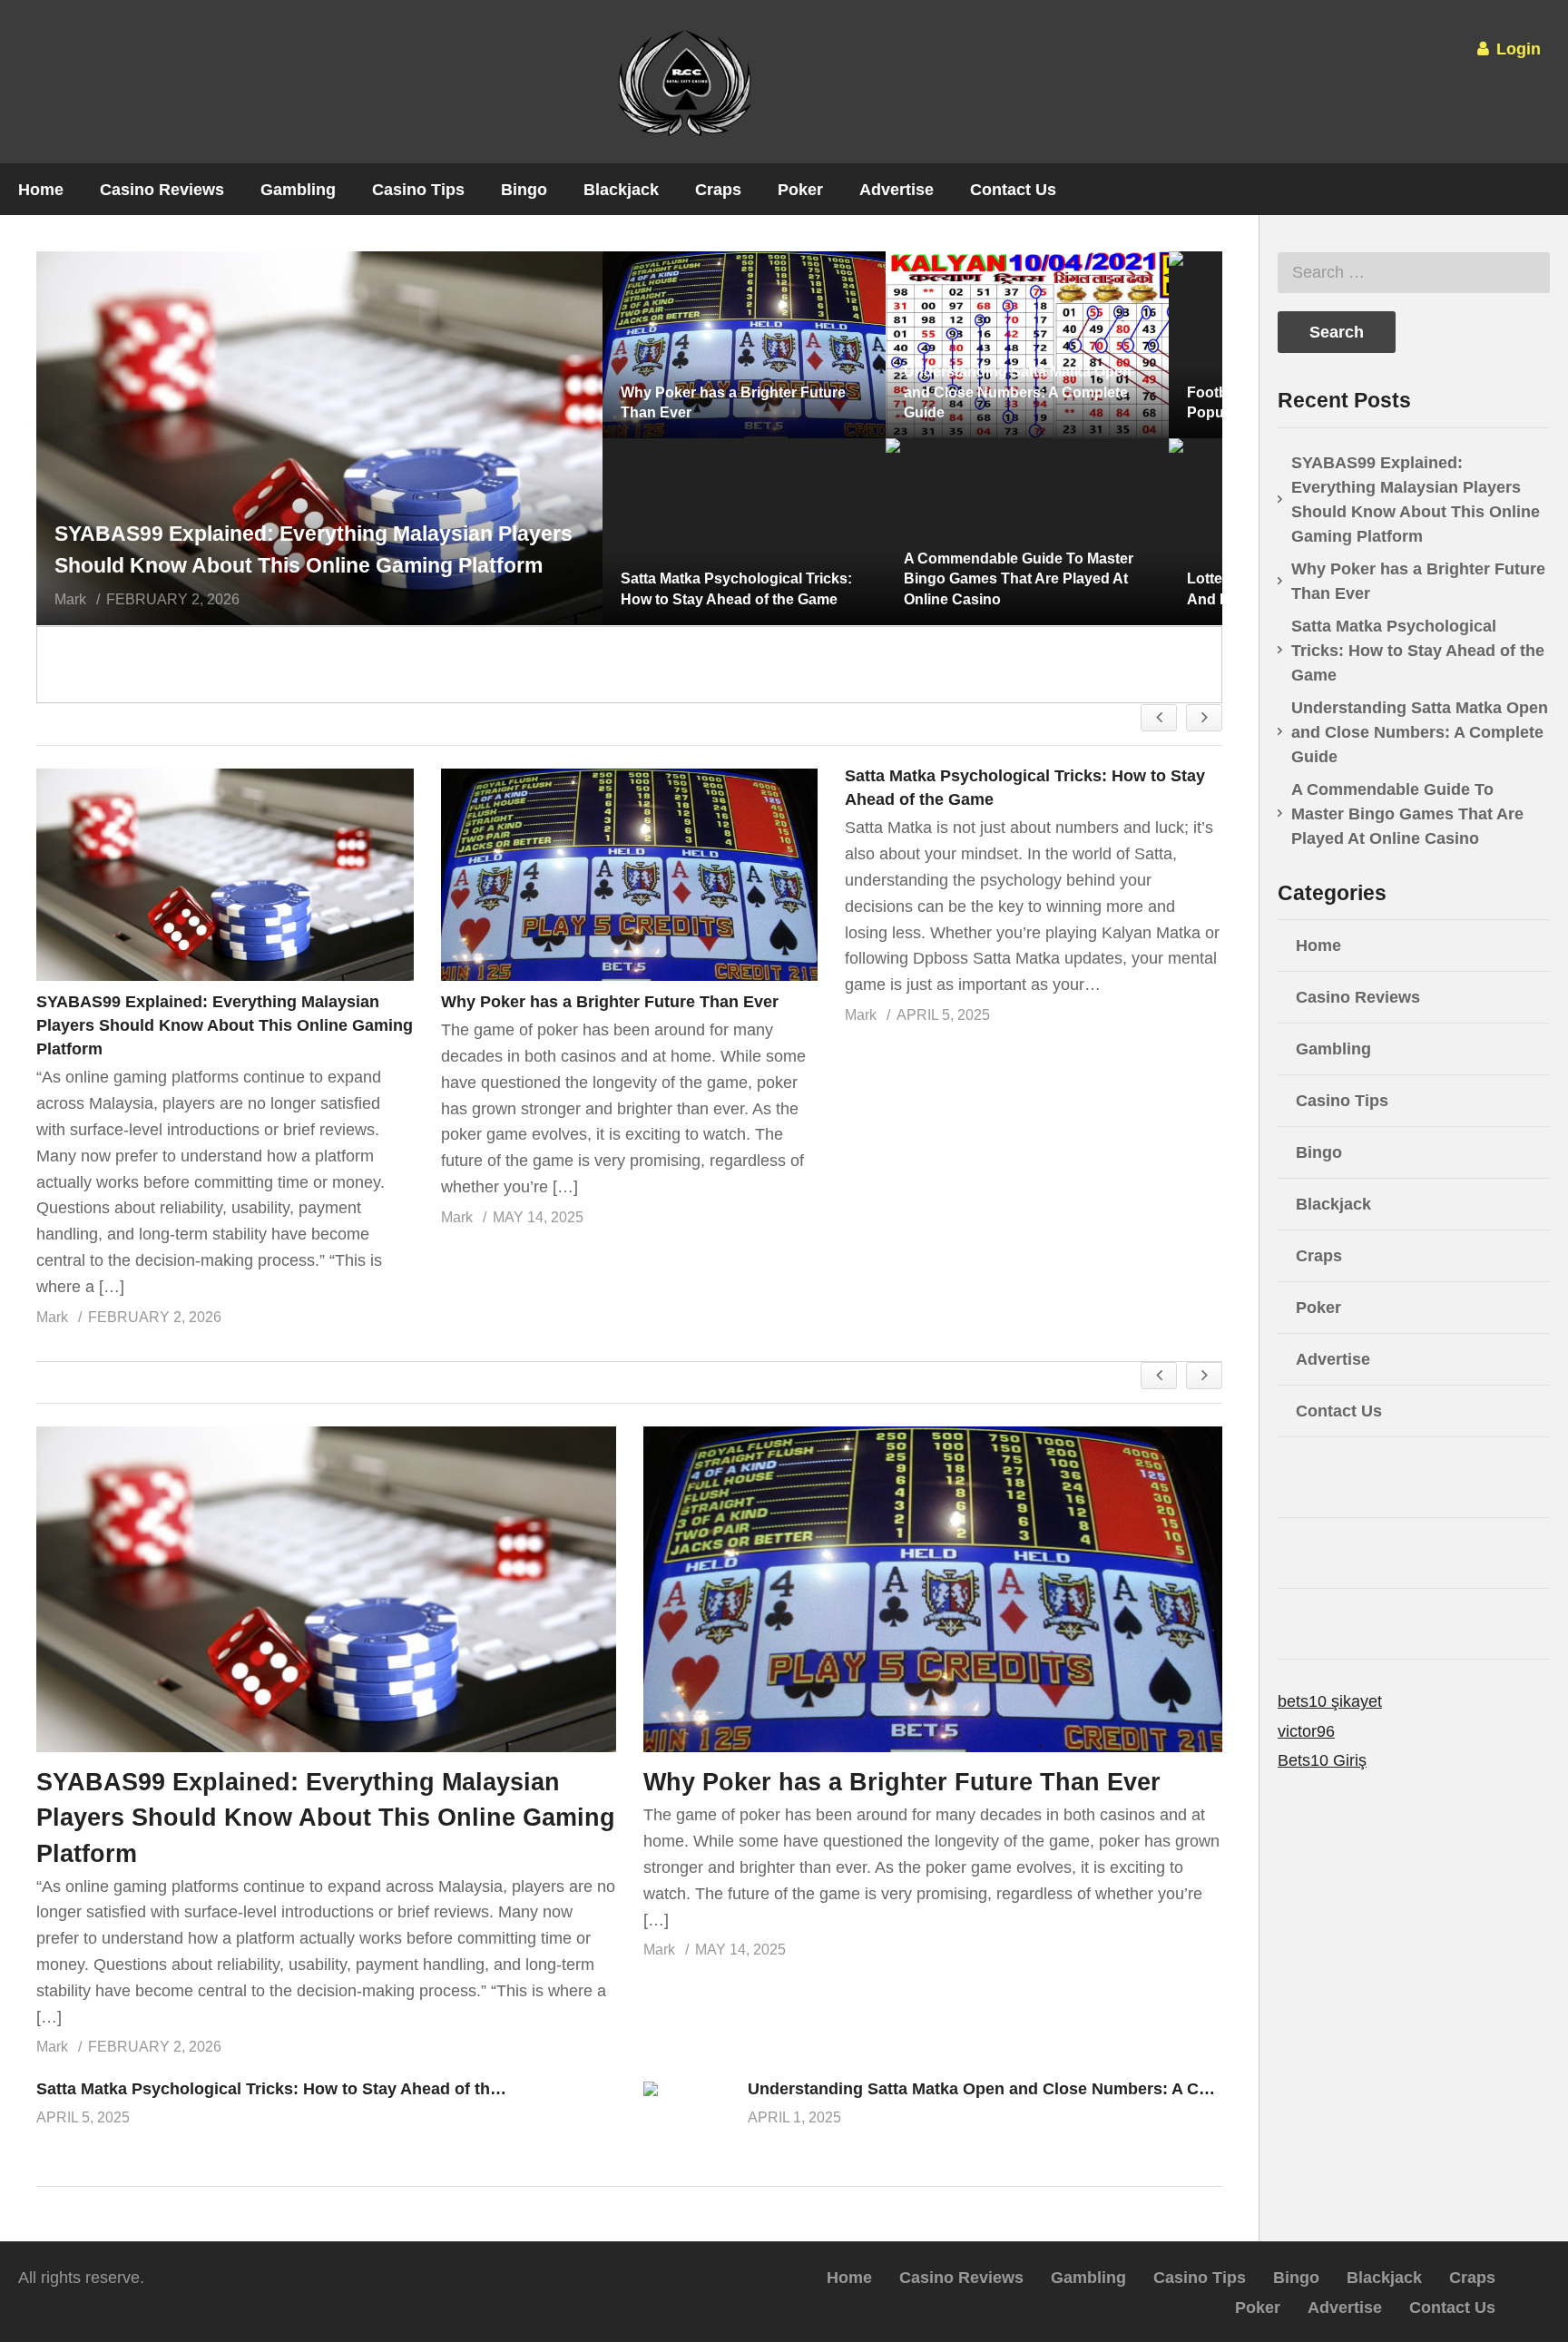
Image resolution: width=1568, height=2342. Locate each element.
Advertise (897, 190)
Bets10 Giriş (1322, 1760)
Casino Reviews (162, 190)
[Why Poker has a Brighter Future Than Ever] (630, 875)
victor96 (1306, 1731)
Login (1516, 49)
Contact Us (1013, 190)
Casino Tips (418, 190)
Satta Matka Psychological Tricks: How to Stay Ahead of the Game (293, 2089)
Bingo (524, 190)
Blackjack (621, 190)
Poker (800, 190)
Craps (718, 190)
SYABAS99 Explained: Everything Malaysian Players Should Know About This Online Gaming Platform (225, 1025)
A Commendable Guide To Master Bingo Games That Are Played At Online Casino (1407, 814)
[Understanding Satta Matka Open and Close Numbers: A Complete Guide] (689, 2116)
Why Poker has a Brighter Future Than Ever (610, 1002)
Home (41, 190)
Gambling (298, 190)
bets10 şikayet (1330, 1701)
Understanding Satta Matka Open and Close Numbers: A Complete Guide (1030, 2089)
